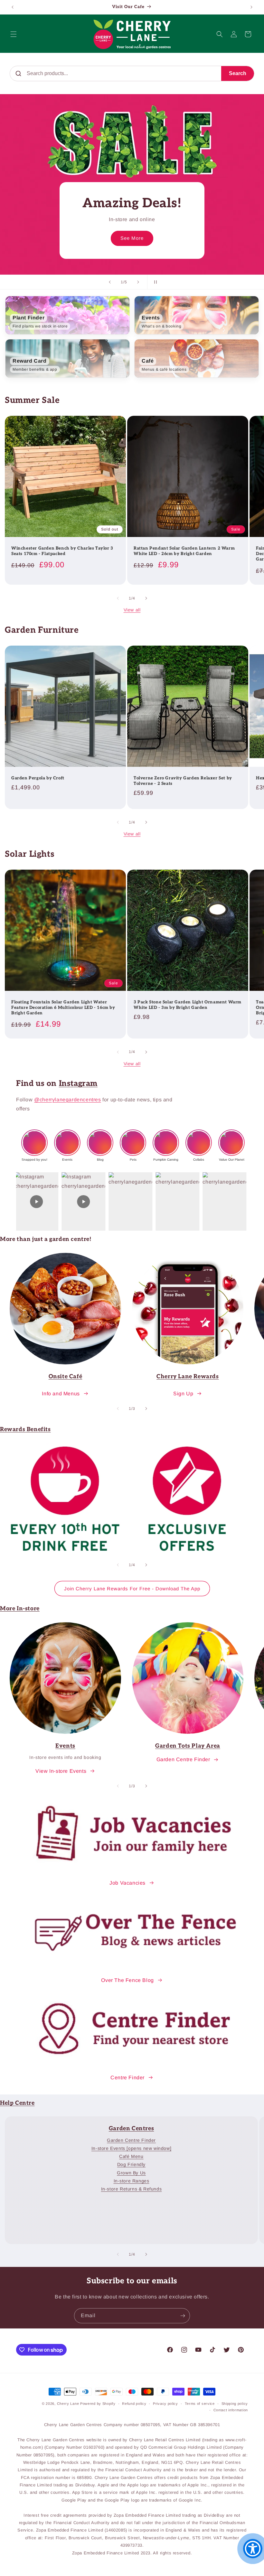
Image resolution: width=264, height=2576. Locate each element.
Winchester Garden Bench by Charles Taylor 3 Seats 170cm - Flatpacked (62, 551)
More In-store (20, 1609)
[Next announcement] (251, 7)
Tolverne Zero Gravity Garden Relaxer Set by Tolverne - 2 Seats (183, 781)
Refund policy (134, 2404)
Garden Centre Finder (183, 1759)
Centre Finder (127, 2078)
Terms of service (200, 2404)
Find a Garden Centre (132, 238)
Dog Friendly (131, 2164)
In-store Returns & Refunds (132, 2189)
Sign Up (183, 1394)
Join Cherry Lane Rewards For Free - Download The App (132, 1589)
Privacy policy (165, 2404)
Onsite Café (66, 1376)
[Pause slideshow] (154, 282)
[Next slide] (138, 282)
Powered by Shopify (98, 2404)
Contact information (231, 2410)
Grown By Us (131, 2173)
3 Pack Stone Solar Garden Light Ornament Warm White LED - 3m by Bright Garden (188, 1005)
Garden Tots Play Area (188, 1746)
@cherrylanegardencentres (67, 1100)
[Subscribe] (183, 2316)
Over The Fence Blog (127, 1980)
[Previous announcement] (13, 7)
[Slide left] (118, 598)
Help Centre (17, 2103)
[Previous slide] (110, 282)
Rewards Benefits (25, 1429)
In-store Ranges (132, 2181)
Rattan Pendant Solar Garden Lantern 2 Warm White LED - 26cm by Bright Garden (184, 551)
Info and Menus (61, 1394)
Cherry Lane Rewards (188, 1376)
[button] (14, 34)
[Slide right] (146, 598)
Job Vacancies (127, 1883)
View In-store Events (61, 1771)
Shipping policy (235, 2404)
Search (238, 73)
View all (132, 610)
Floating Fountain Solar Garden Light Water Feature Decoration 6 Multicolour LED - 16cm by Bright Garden (63, 1008)
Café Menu (131, 2156)
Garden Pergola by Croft (38, 778)
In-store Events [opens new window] (131, 2148)
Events (65, 1746)
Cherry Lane (68, 2404)
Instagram (78, 1083)
